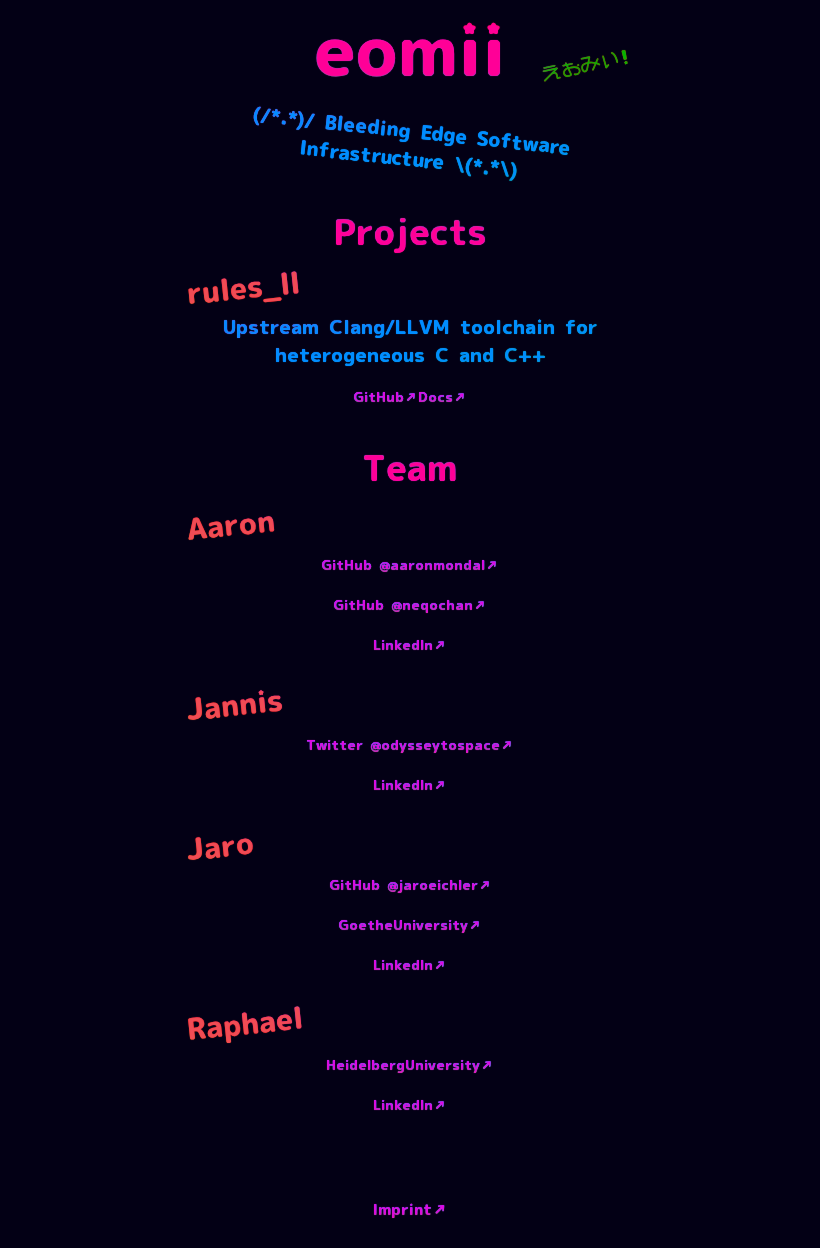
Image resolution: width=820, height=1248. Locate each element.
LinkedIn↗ (410, 646)
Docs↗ (442, 398)
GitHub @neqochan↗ (410, 606)
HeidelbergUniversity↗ (410, 1066)
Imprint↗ (410, 1210)
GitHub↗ (385, 398)
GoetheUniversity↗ (410, 926)
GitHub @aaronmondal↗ (410, 566)
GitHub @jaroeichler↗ (410, 886)
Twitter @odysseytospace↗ (410, 746)
